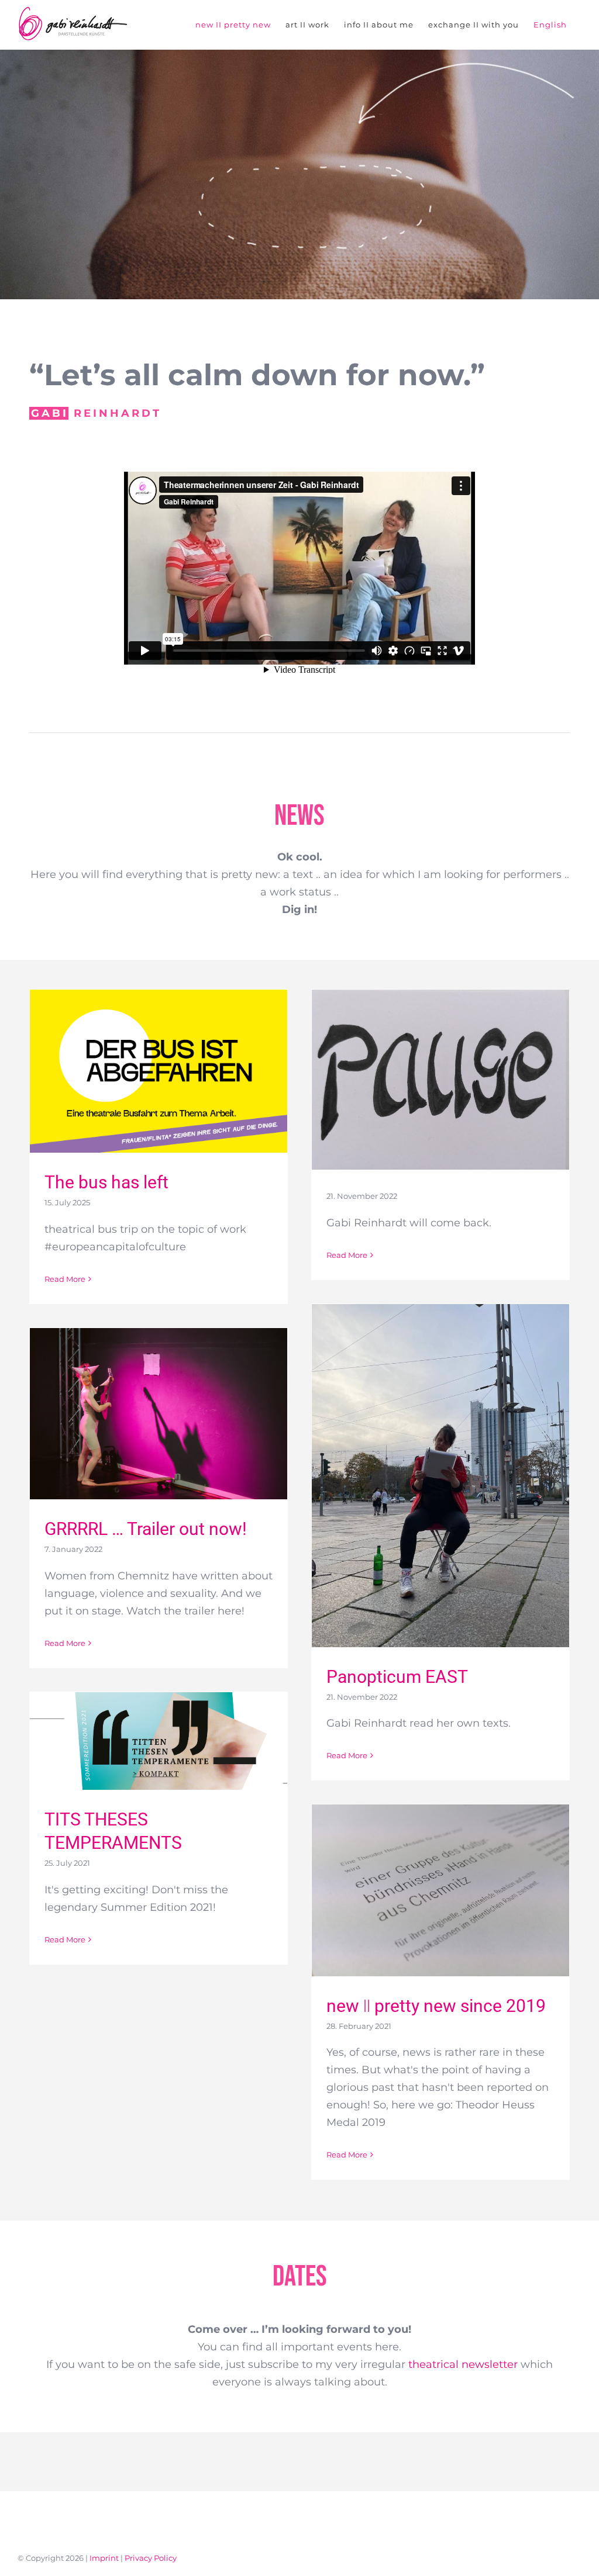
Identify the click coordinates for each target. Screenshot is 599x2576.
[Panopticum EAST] (440, 1476)
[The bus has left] (159, 1071)
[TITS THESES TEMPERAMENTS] (159, 1741)
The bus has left (106, 1182)
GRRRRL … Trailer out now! (146, 1529)
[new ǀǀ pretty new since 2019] (440, 1890)
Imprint (104, 2558)
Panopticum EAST (397, 1677)
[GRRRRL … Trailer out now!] (159, 1414)
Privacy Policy (151, 2558)
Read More (65, 1279)
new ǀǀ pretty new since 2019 (436, 2006)
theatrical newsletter (463, 2364)
